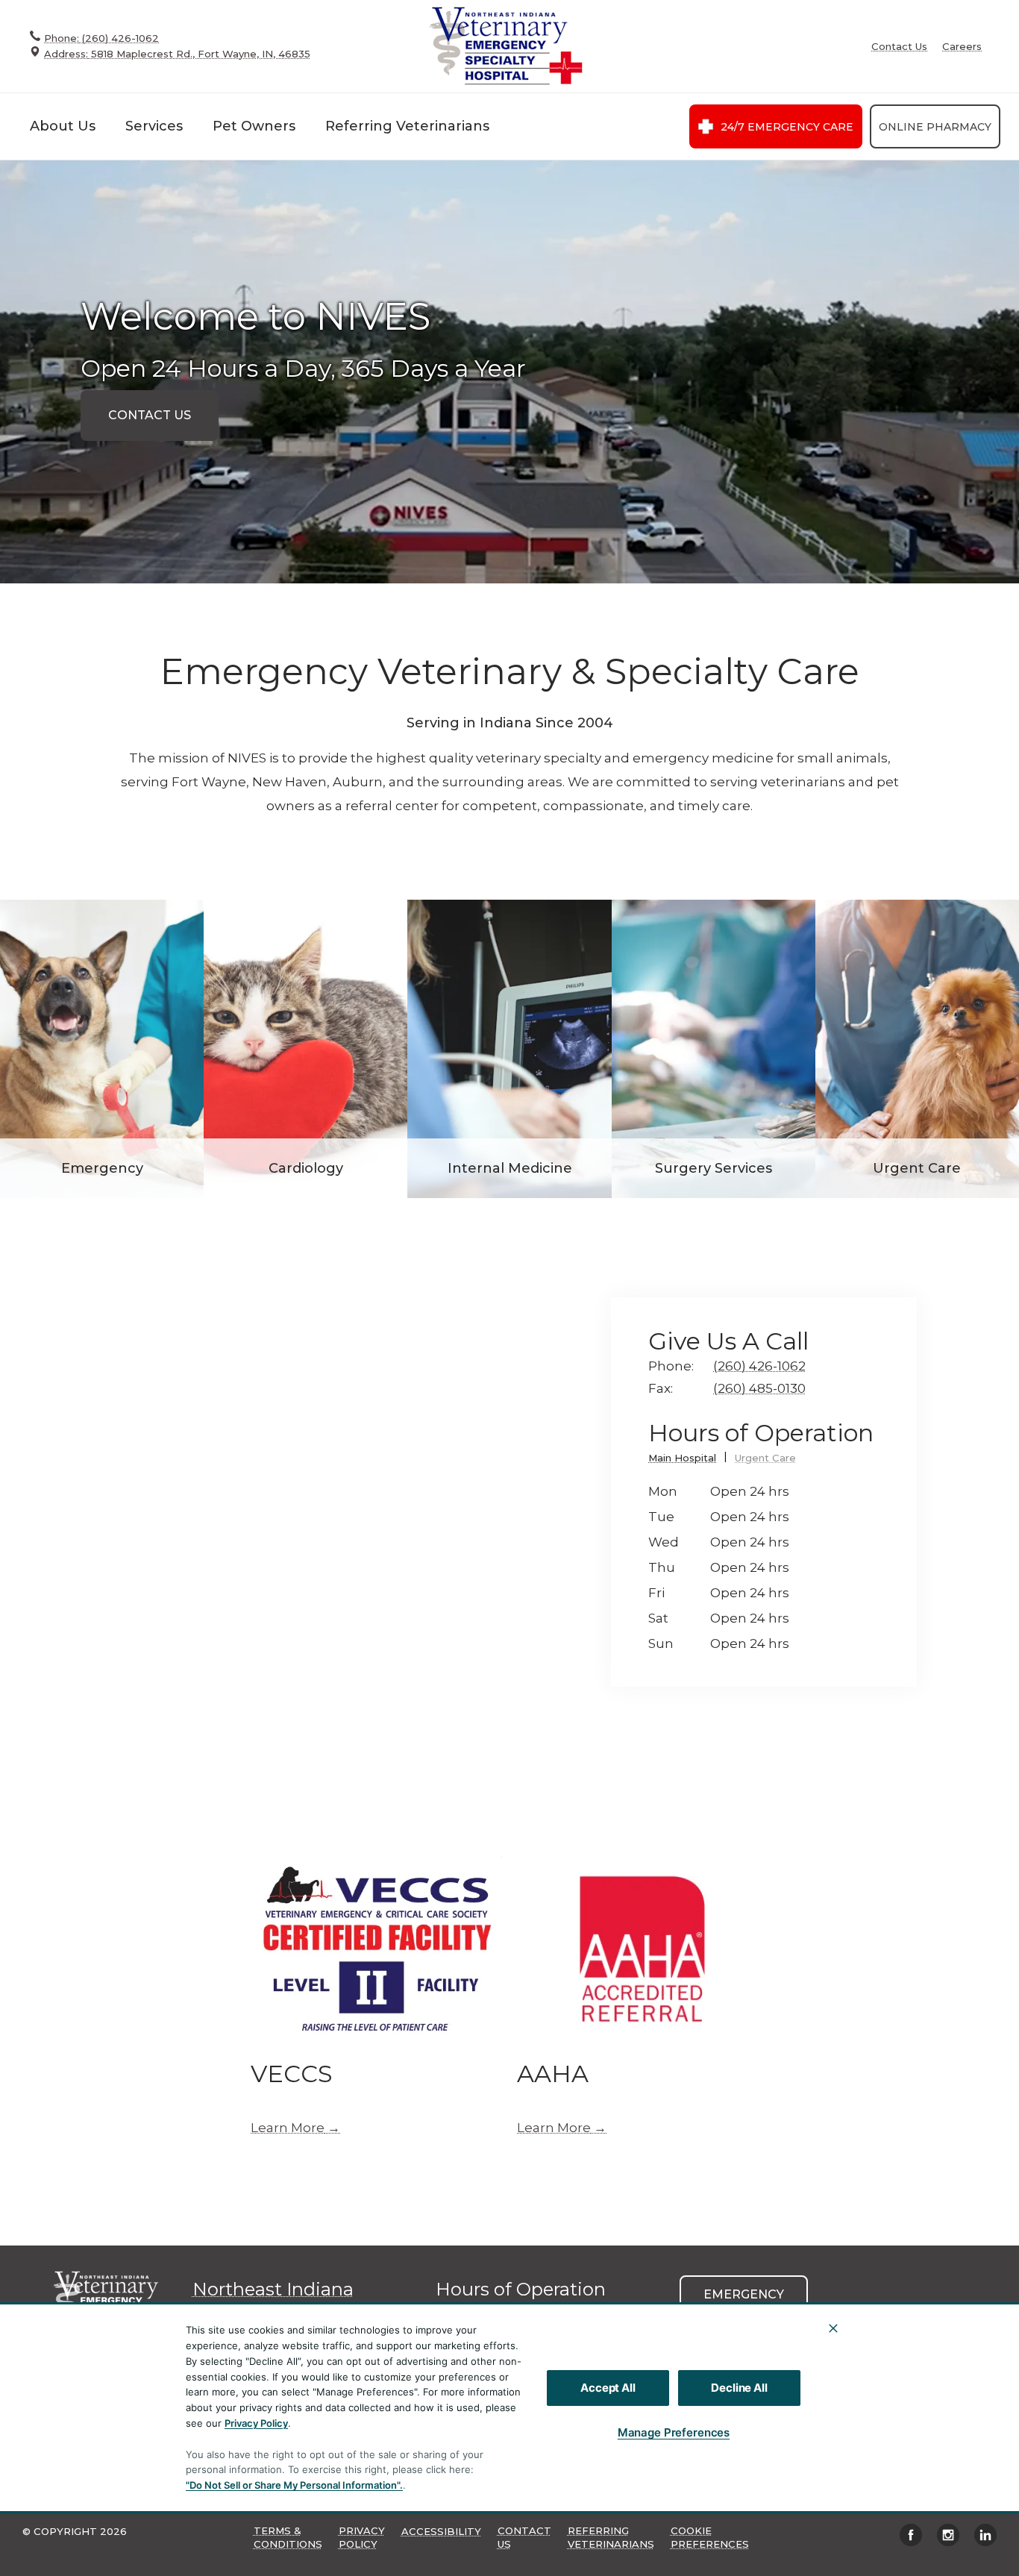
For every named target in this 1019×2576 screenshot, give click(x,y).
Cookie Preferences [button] (710, 2537)
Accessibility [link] (441, 2531)
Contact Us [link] (899, 47)
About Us (63, 126)
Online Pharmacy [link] (935, 127)
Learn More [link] (288, 2128)
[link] (504, 46)
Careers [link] (962, 47)
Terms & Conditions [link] (288, 2537)
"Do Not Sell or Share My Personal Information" (293, 2485)
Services (154, 126)
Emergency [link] (744, 2294)
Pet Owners (254, 126)
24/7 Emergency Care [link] (787, 127)
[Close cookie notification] (833, 2328)
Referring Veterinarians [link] (407, 126)
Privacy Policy (256, 2423)
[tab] (688, 1460)
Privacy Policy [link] (362, 2537)
